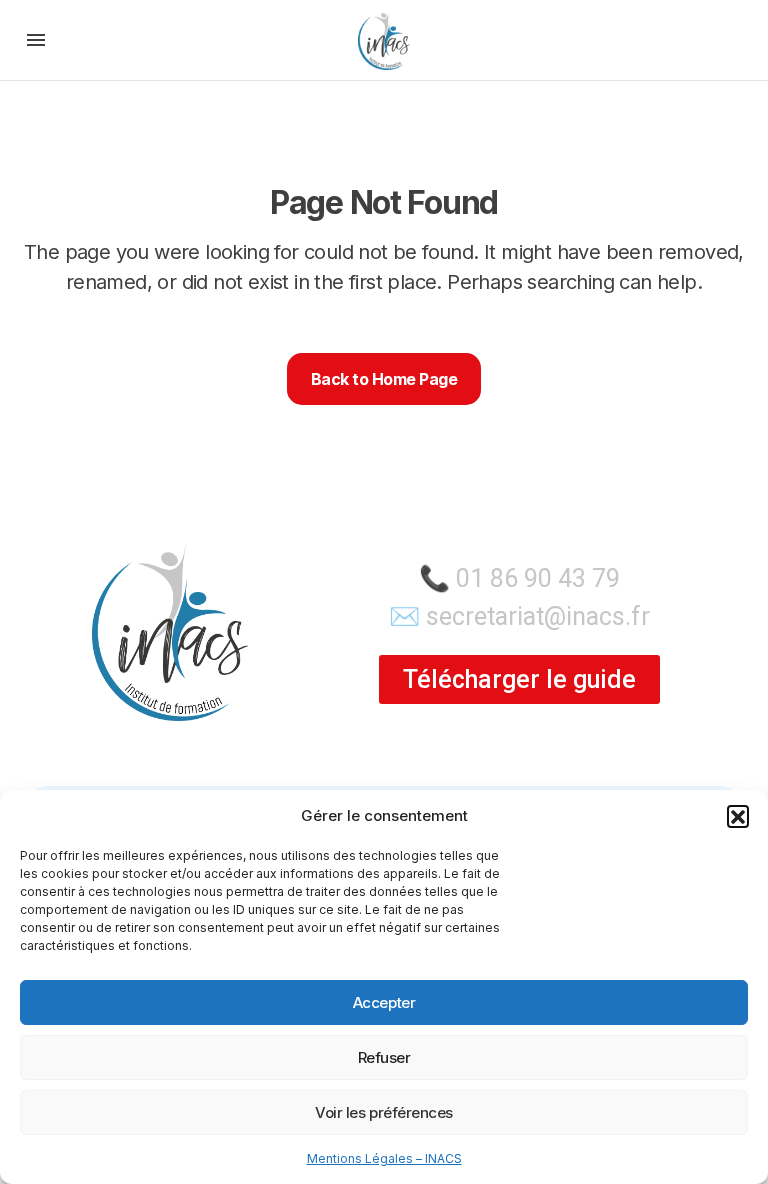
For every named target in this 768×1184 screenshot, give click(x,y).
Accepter (384, 1002)
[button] (738, 816)
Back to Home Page (384, 379)
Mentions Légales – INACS (384, 1158)
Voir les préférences (384, 1112)
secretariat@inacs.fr (538, 616)
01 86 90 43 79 (538, 578)
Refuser (384, 1057)
